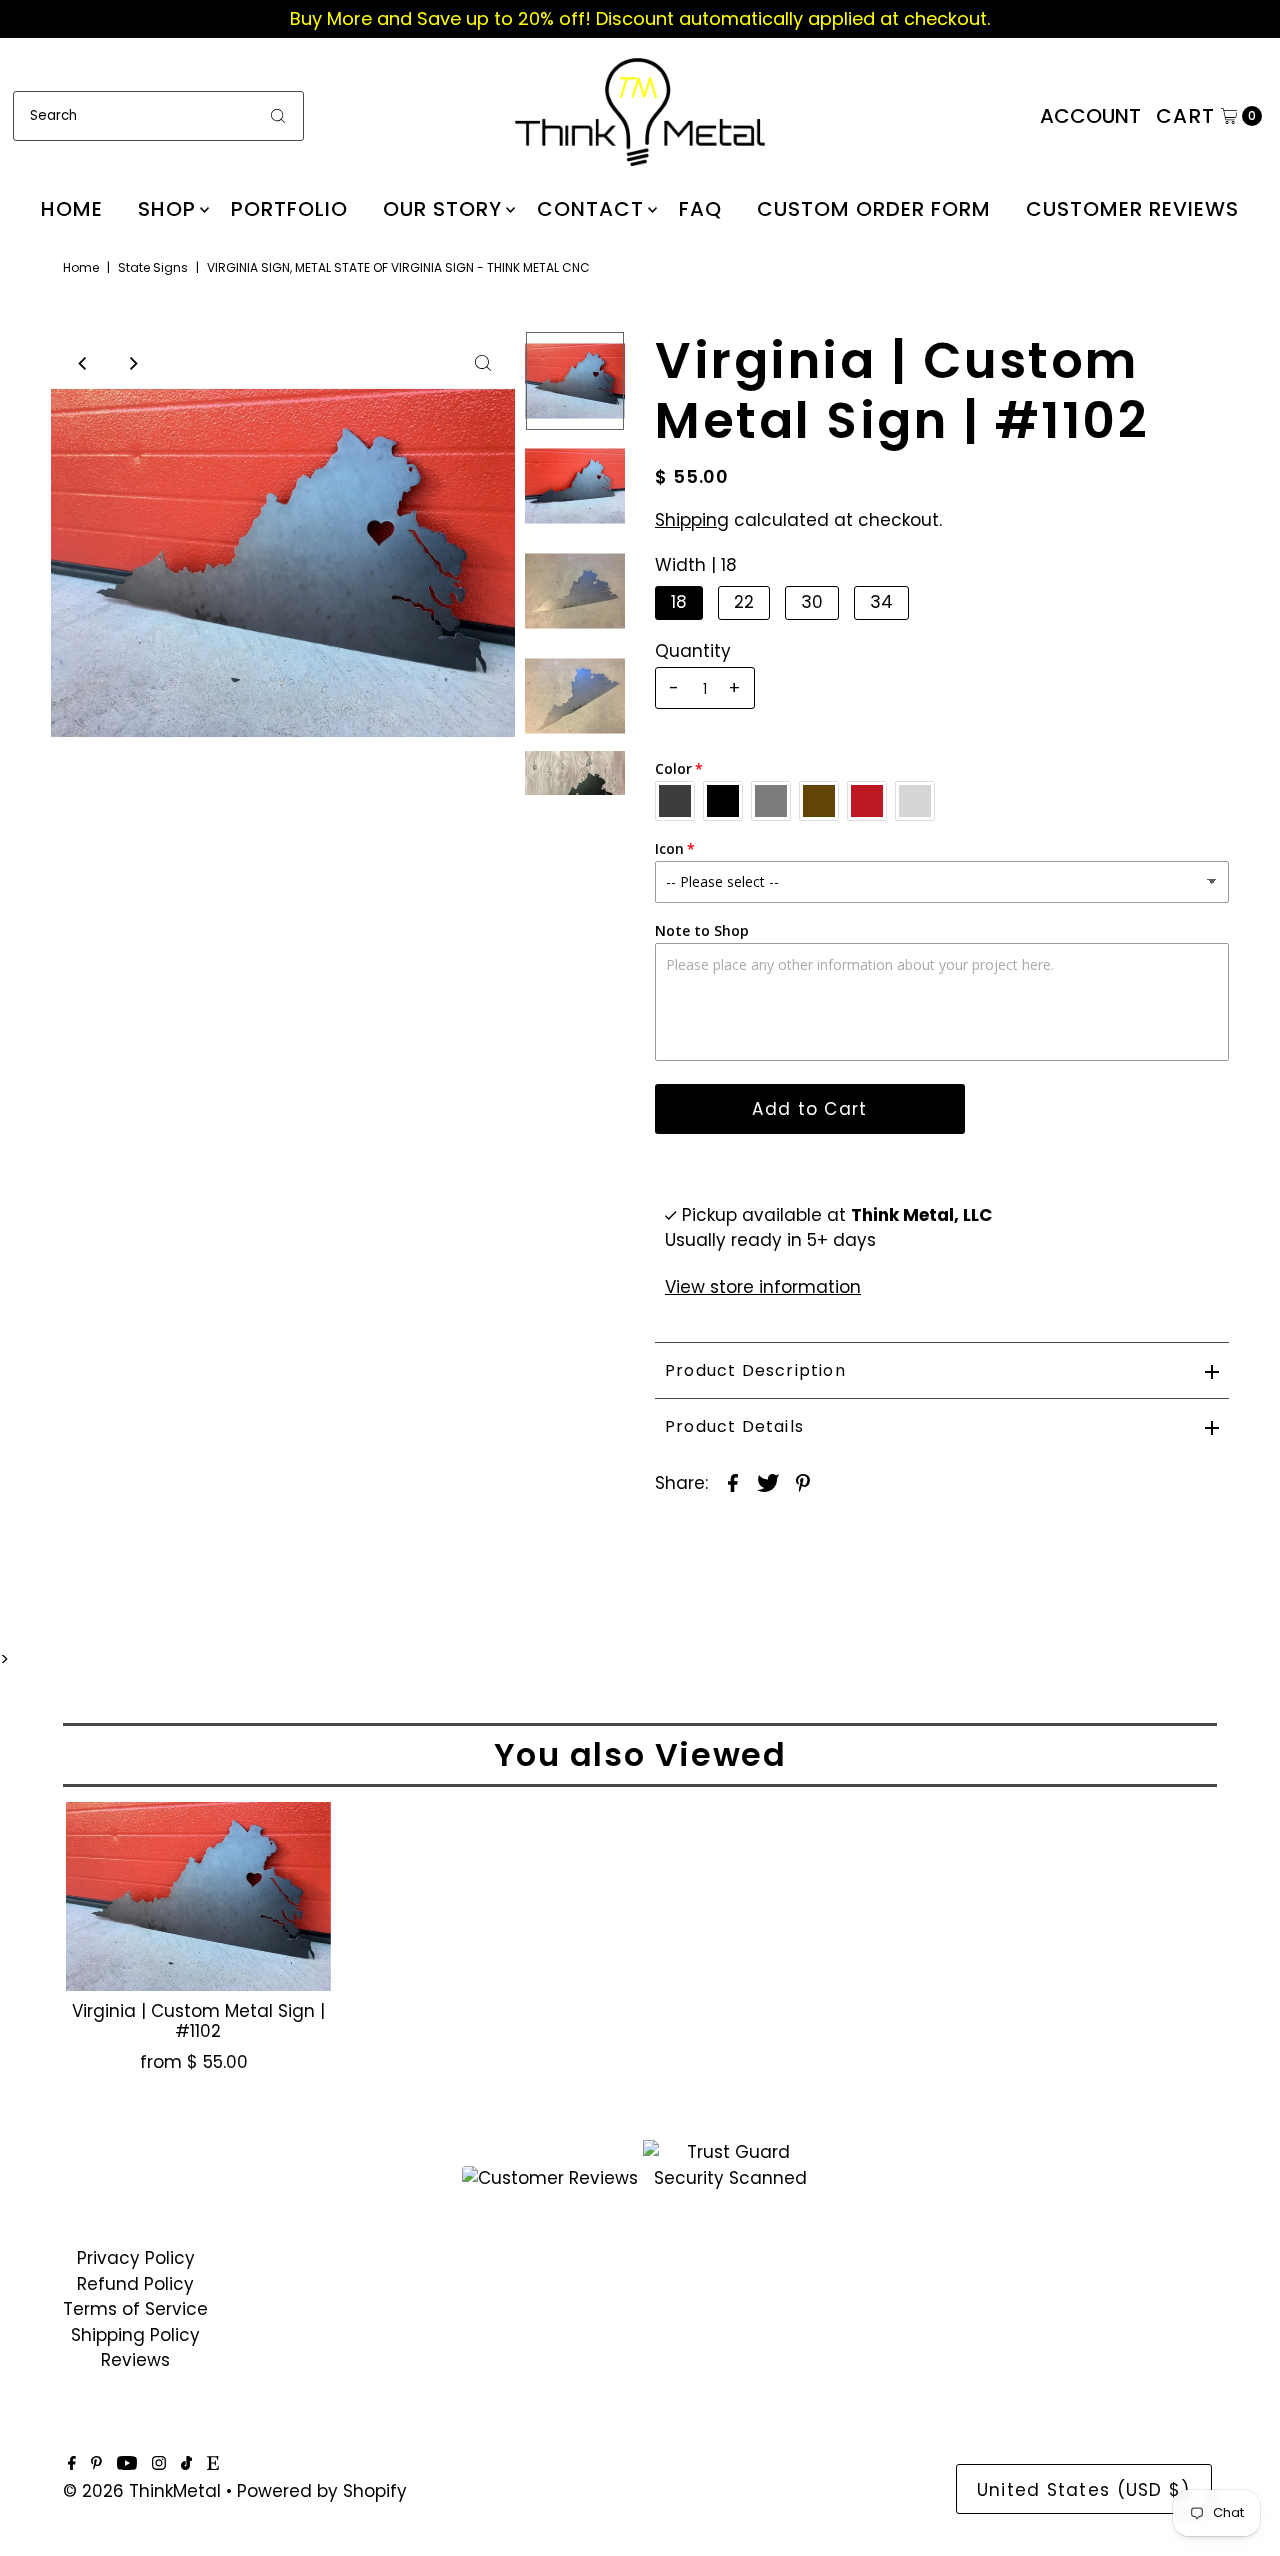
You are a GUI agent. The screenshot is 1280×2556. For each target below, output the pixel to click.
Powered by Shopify (322, 2491)
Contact (590, 209)
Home (72, 209)
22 (744, 602)
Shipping (692, 520)
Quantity (693, 651)
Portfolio (289, 209)
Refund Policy (135, 2284)
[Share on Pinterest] (803, 1482)
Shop (167, 209)
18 (679, 602)
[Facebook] (72, 2464)
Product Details (734, 1426)
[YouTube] (127, 2464)
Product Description (755, 1370)
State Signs (153, 267)
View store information (763, 1287)
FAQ (700, 209)
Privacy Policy (136, 2258)
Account (1090, 116)
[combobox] (158, 116)
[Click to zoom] (483, 363)
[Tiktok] (186, 2464)
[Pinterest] (96, 2464)
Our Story (442, 209)
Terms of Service (135, 2309)
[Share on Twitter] (768, 1482)
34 (881, 602)
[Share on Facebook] (733, 1482)
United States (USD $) (1084, 2490)
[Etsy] (213, 2464)
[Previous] (83, 363)
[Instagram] (159, 2464)
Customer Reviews (1132, 209)
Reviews (135, 2360)
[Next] (132, 363)
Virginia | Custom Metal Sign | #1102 (198, 2021)
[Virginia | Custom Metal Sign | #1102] (198, 1896)
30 (812, 602)
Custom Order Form (874, 209)
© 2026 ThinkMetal (142, 2491)
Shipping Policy (135, 2335)
